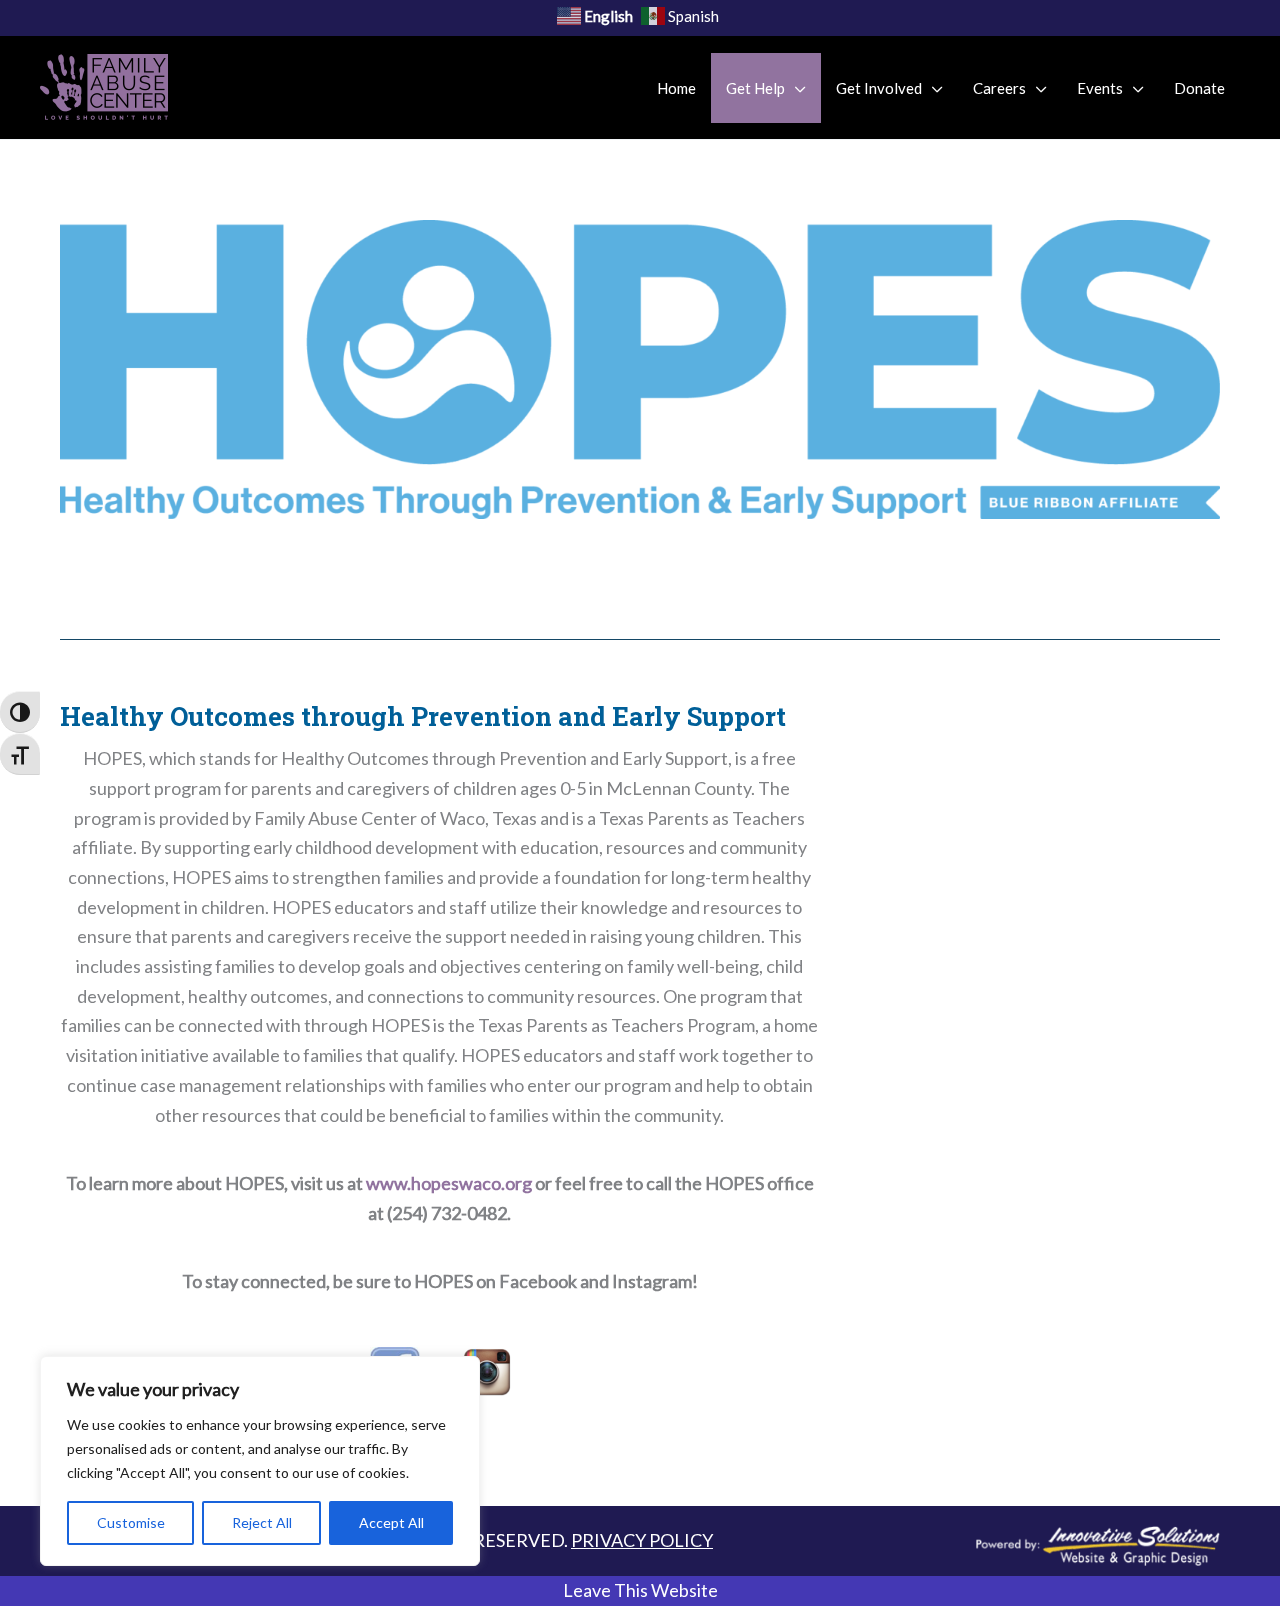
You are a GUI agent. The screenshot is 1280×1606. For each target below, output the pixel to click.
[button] (640, 1591)
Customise (131, 1522)
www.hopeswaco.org (449, 1183)
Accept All (391, 1522)
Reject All (262, 1522)
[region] (260, 1461)
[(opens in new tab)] (1098, 1543)
